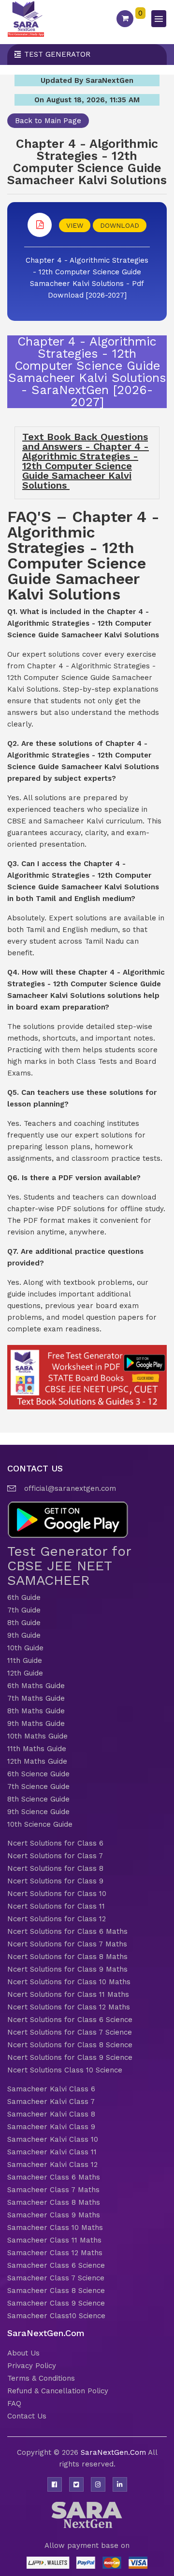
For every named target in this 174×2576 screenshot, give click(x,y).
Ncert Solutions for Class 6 (55, 1843)
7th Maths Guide (36, 1698)
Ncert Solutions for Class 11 (56, 1906)
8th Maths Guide (36, 1711)
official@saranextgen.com (70, 1488)
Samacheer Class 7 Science (56, 2278)
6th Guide (24, 1597)
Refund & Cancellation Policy (58, 2391)
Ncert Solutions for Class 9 (55, 1881)
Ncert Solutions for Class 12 (57, 1919)
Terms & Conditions (41, 2378)
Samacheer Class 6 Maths (54, 2177)
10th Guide (25, 1648)
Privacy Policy (32, 2366)
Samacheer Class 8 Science (56, 2291)
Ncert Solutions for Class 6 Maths (67, 1931)
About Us (23, 2353)
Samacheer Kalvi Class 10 (53, 2139)
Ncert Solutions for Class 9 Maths (67, 1969)
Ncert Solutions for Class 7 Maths (67, 1944)
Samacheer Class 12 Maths (55, 2253)
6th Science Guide (38, 1774)
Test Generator (57, 54)
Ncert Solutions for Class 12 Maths (69, 2007)
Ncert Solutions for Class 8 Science (70, 2045)
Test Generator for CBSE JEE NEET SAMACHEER (69, 1566)
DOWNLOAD (120, 225)
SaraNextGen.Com (114, 2452)
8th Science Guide (38, 1799)
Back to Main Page (48, 121)
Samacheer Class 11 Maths (54, 2240)
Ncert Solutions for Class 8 (55, 1868)
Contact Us (27, 2416)
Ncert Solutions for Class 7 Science (70, 2032)
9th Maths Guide (36, 1723)
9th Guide (24, 1635)
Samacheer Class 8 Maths (54, 2202)
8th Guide (24, 1623)
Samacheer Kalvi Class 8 (51, 2114)
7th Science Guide (38, 1786)
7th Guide (24, 1610)
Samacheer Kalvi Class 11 (52, 2152)
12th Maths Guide (37, 1761)
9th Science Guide (38, 1812)
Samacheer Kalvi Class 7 (51, 2102)
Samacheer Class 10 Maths (55, 2228)
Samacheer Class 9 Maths (54, 2215)
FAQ (14, 2403)
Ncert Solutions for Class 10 (57, 1894)
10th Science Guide (40, 1824)
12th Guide (25, 1673)
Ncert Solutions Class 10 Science (65, 2070)
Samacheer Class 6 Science (56, 2265)
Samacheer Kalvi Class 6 (51, 2089)
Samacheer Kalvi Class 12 (52, 2165)
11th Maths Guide (37, 1749)
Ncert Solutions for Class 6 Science (70, 2020)
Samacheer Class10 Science (56, 2316)
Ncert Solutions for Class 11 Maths (68, 1994)
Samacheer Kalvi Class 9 (51, 2127)
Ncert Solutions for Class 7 (55, 1856)
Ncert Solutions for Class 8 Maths (67, 1957)
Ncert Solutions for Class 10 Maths (69, 1982)
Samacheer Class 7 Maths (53, 2190)
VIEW (75, 225)
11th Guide (25, 1660)
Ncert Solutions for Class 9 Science (70, 2057)
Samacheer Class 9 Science (56, 2303)
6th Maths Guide (36, 1686)
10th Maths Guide (37, 1736)
